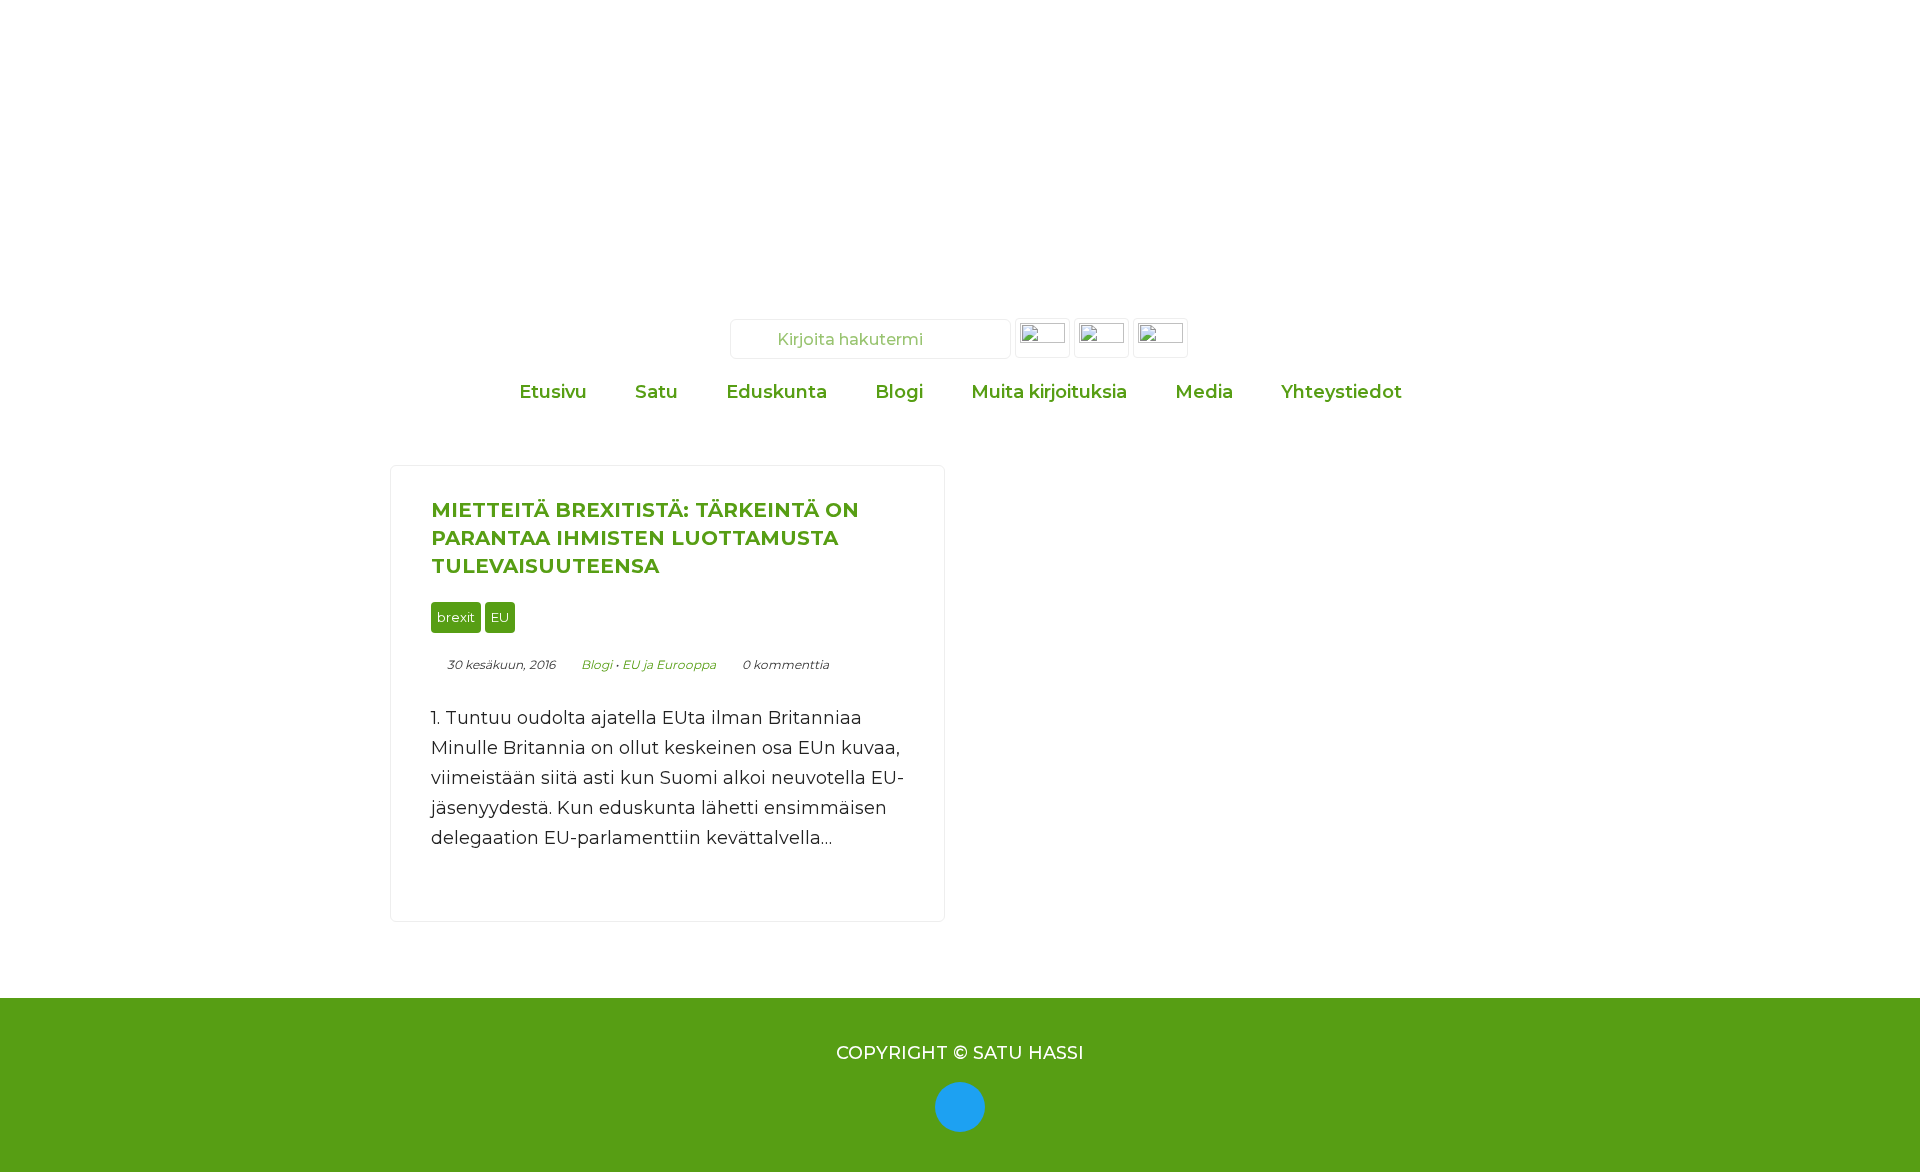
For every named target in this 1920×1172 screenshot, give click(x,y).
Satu (656, 392)
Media (1204, 392)
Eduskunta (776, 392)
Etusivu (553, 392)
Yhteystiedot (1341, 392)
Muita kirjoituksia (1049, 392)
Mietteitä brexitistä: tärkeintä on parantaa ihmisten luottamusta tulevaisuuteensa (645, 538)
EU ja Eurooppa (669, 664)
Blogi (899, 392)
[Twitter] (960, 1107)
